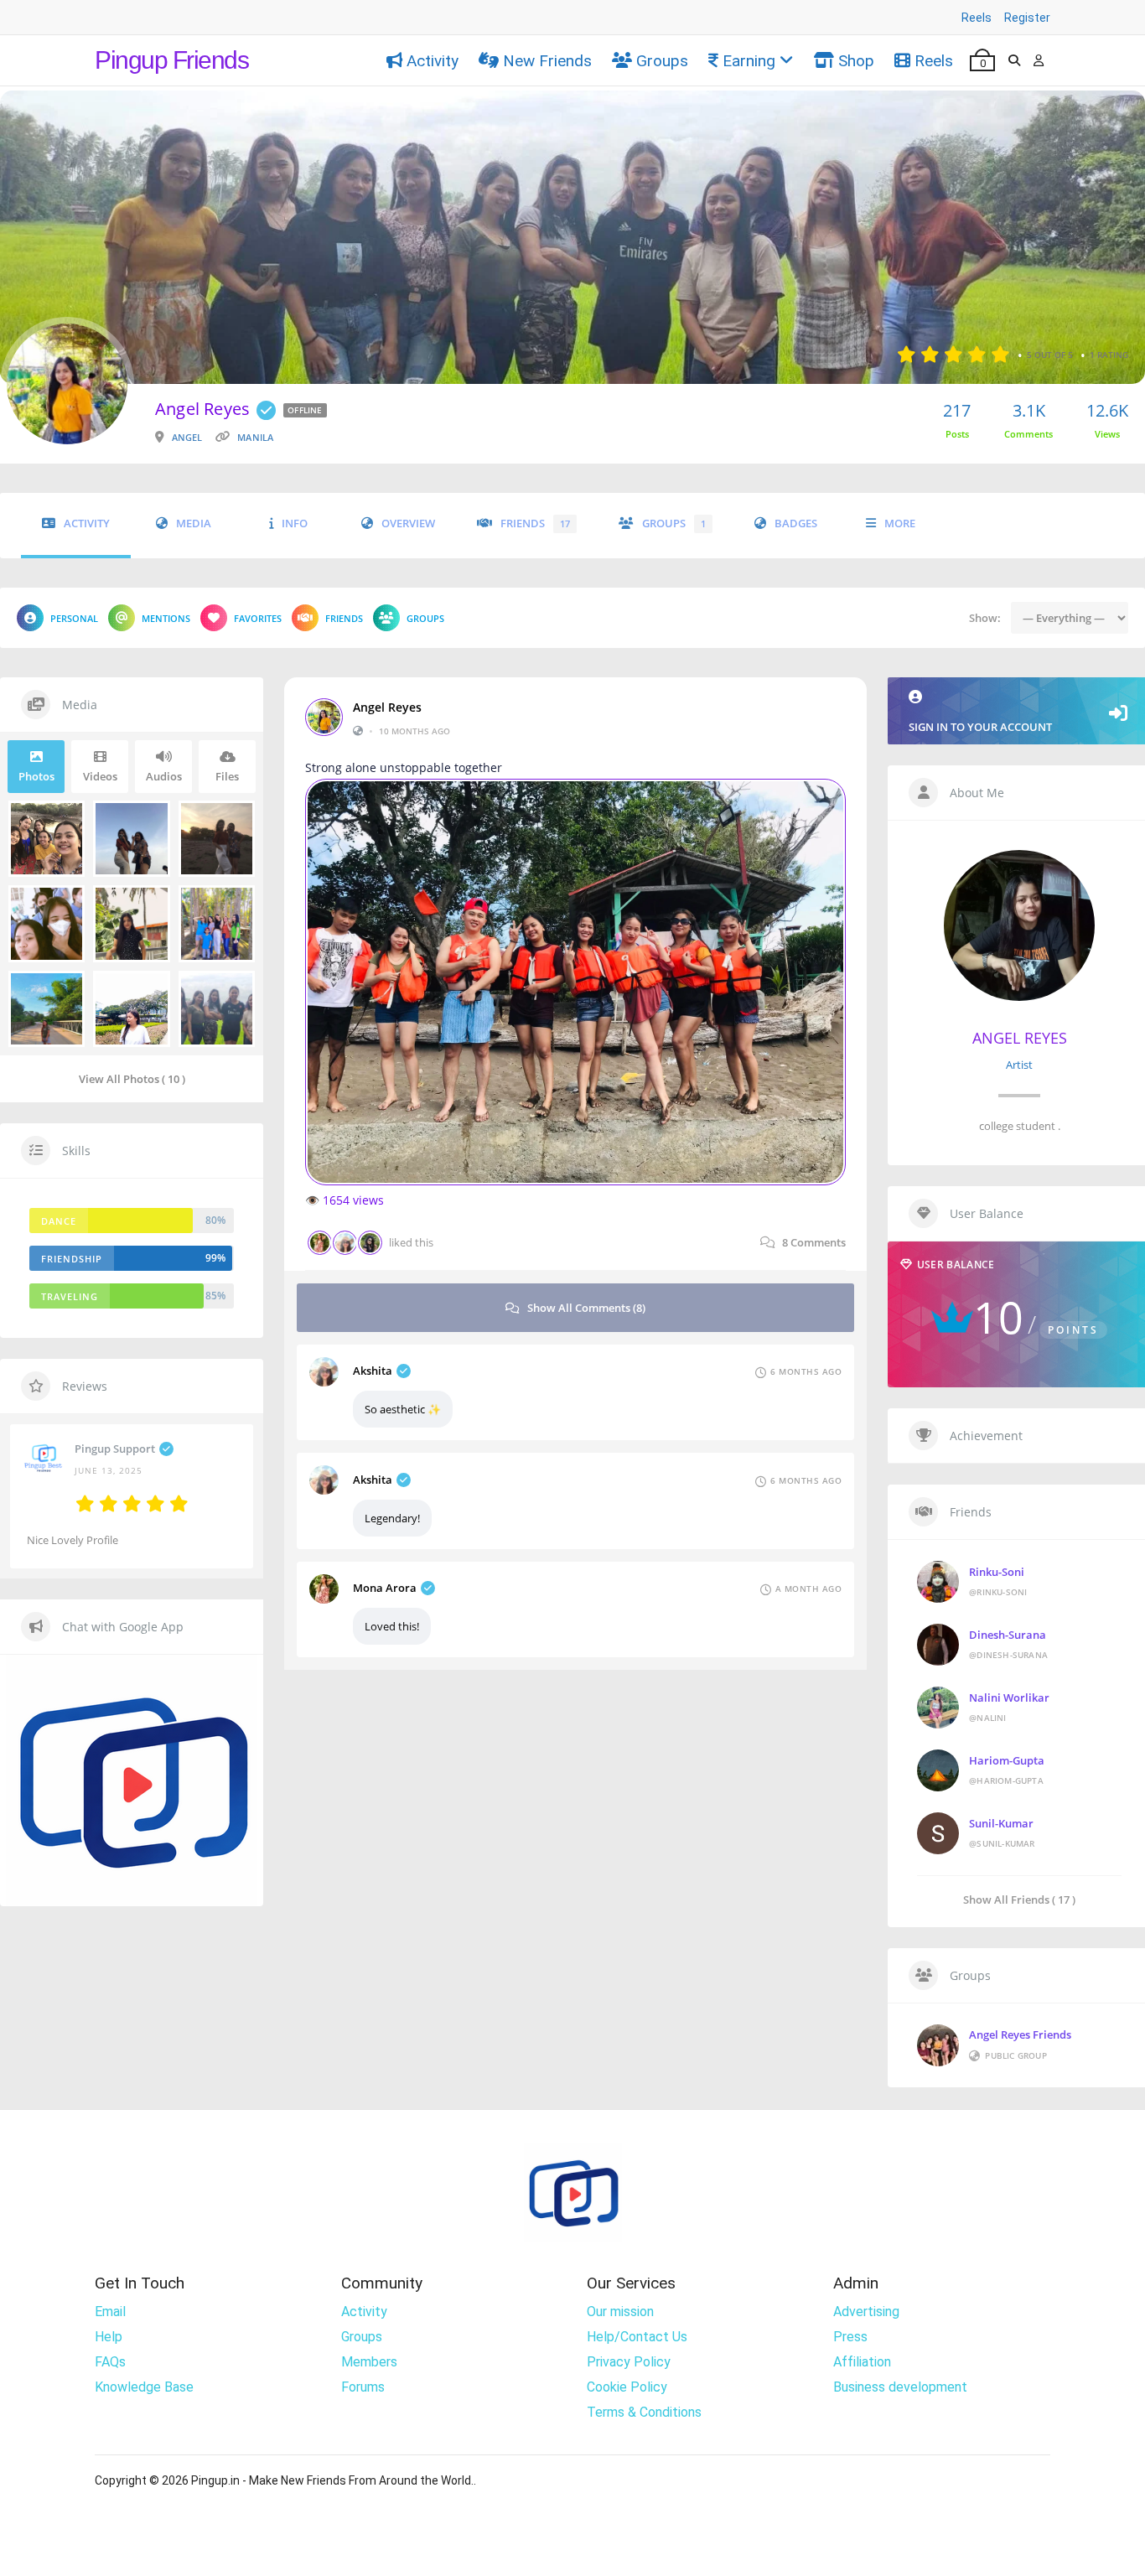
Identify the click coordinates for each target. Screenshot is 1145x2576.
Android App (573, 1542)
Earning (749, 61)
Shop (856, 61)
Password (429, 1298)
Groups (662, 61)
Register (1027, 18)
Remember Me (467, 1385)
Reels (977, 18)
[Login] (1039, 60)
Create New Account (573, 1490)
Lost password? (698, 1387)
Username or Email (452, 1215)
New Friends (547, 61)
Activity (433, 61)
